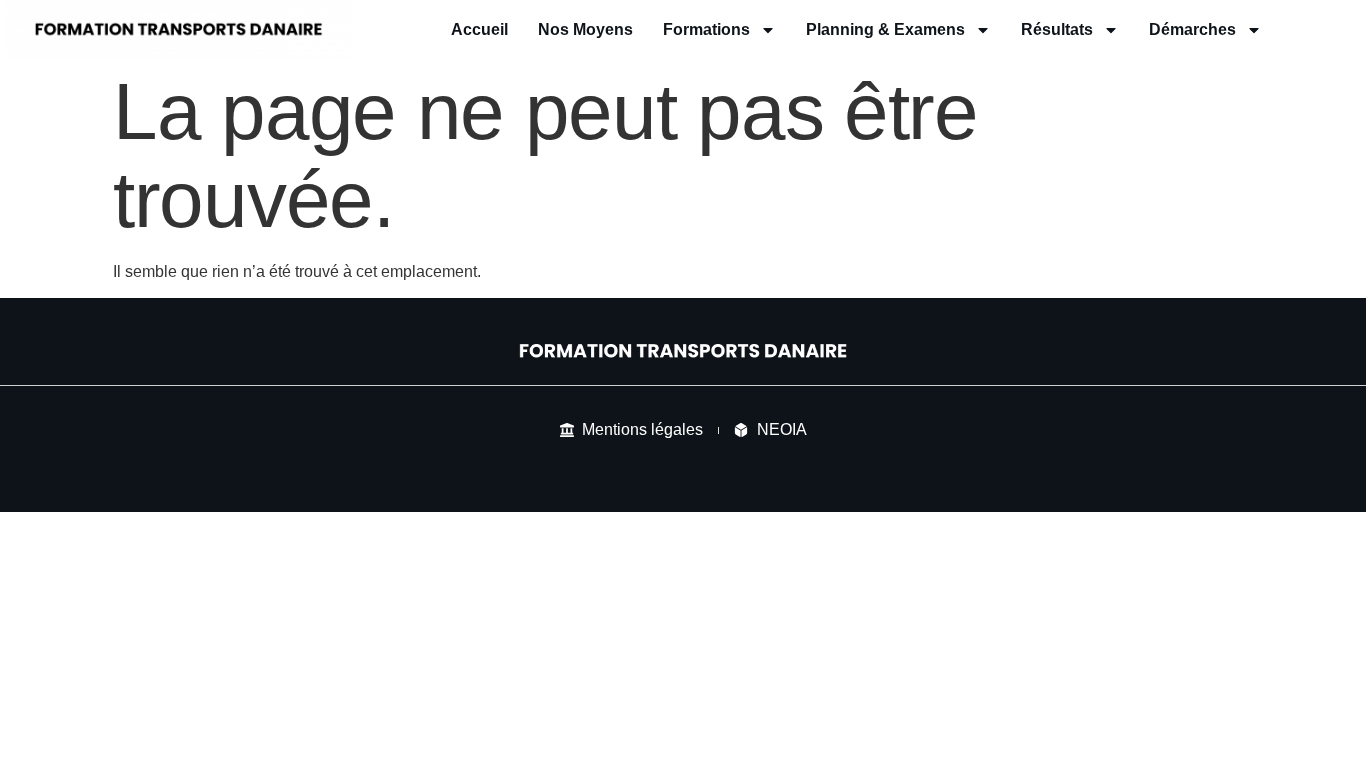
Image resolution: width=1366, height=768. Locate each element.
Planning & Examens (885, 29)
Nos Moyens (585, 29)
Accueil (479, 29)
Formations (706, 29)
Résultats (1057, 29)
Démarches (1192, 29)
